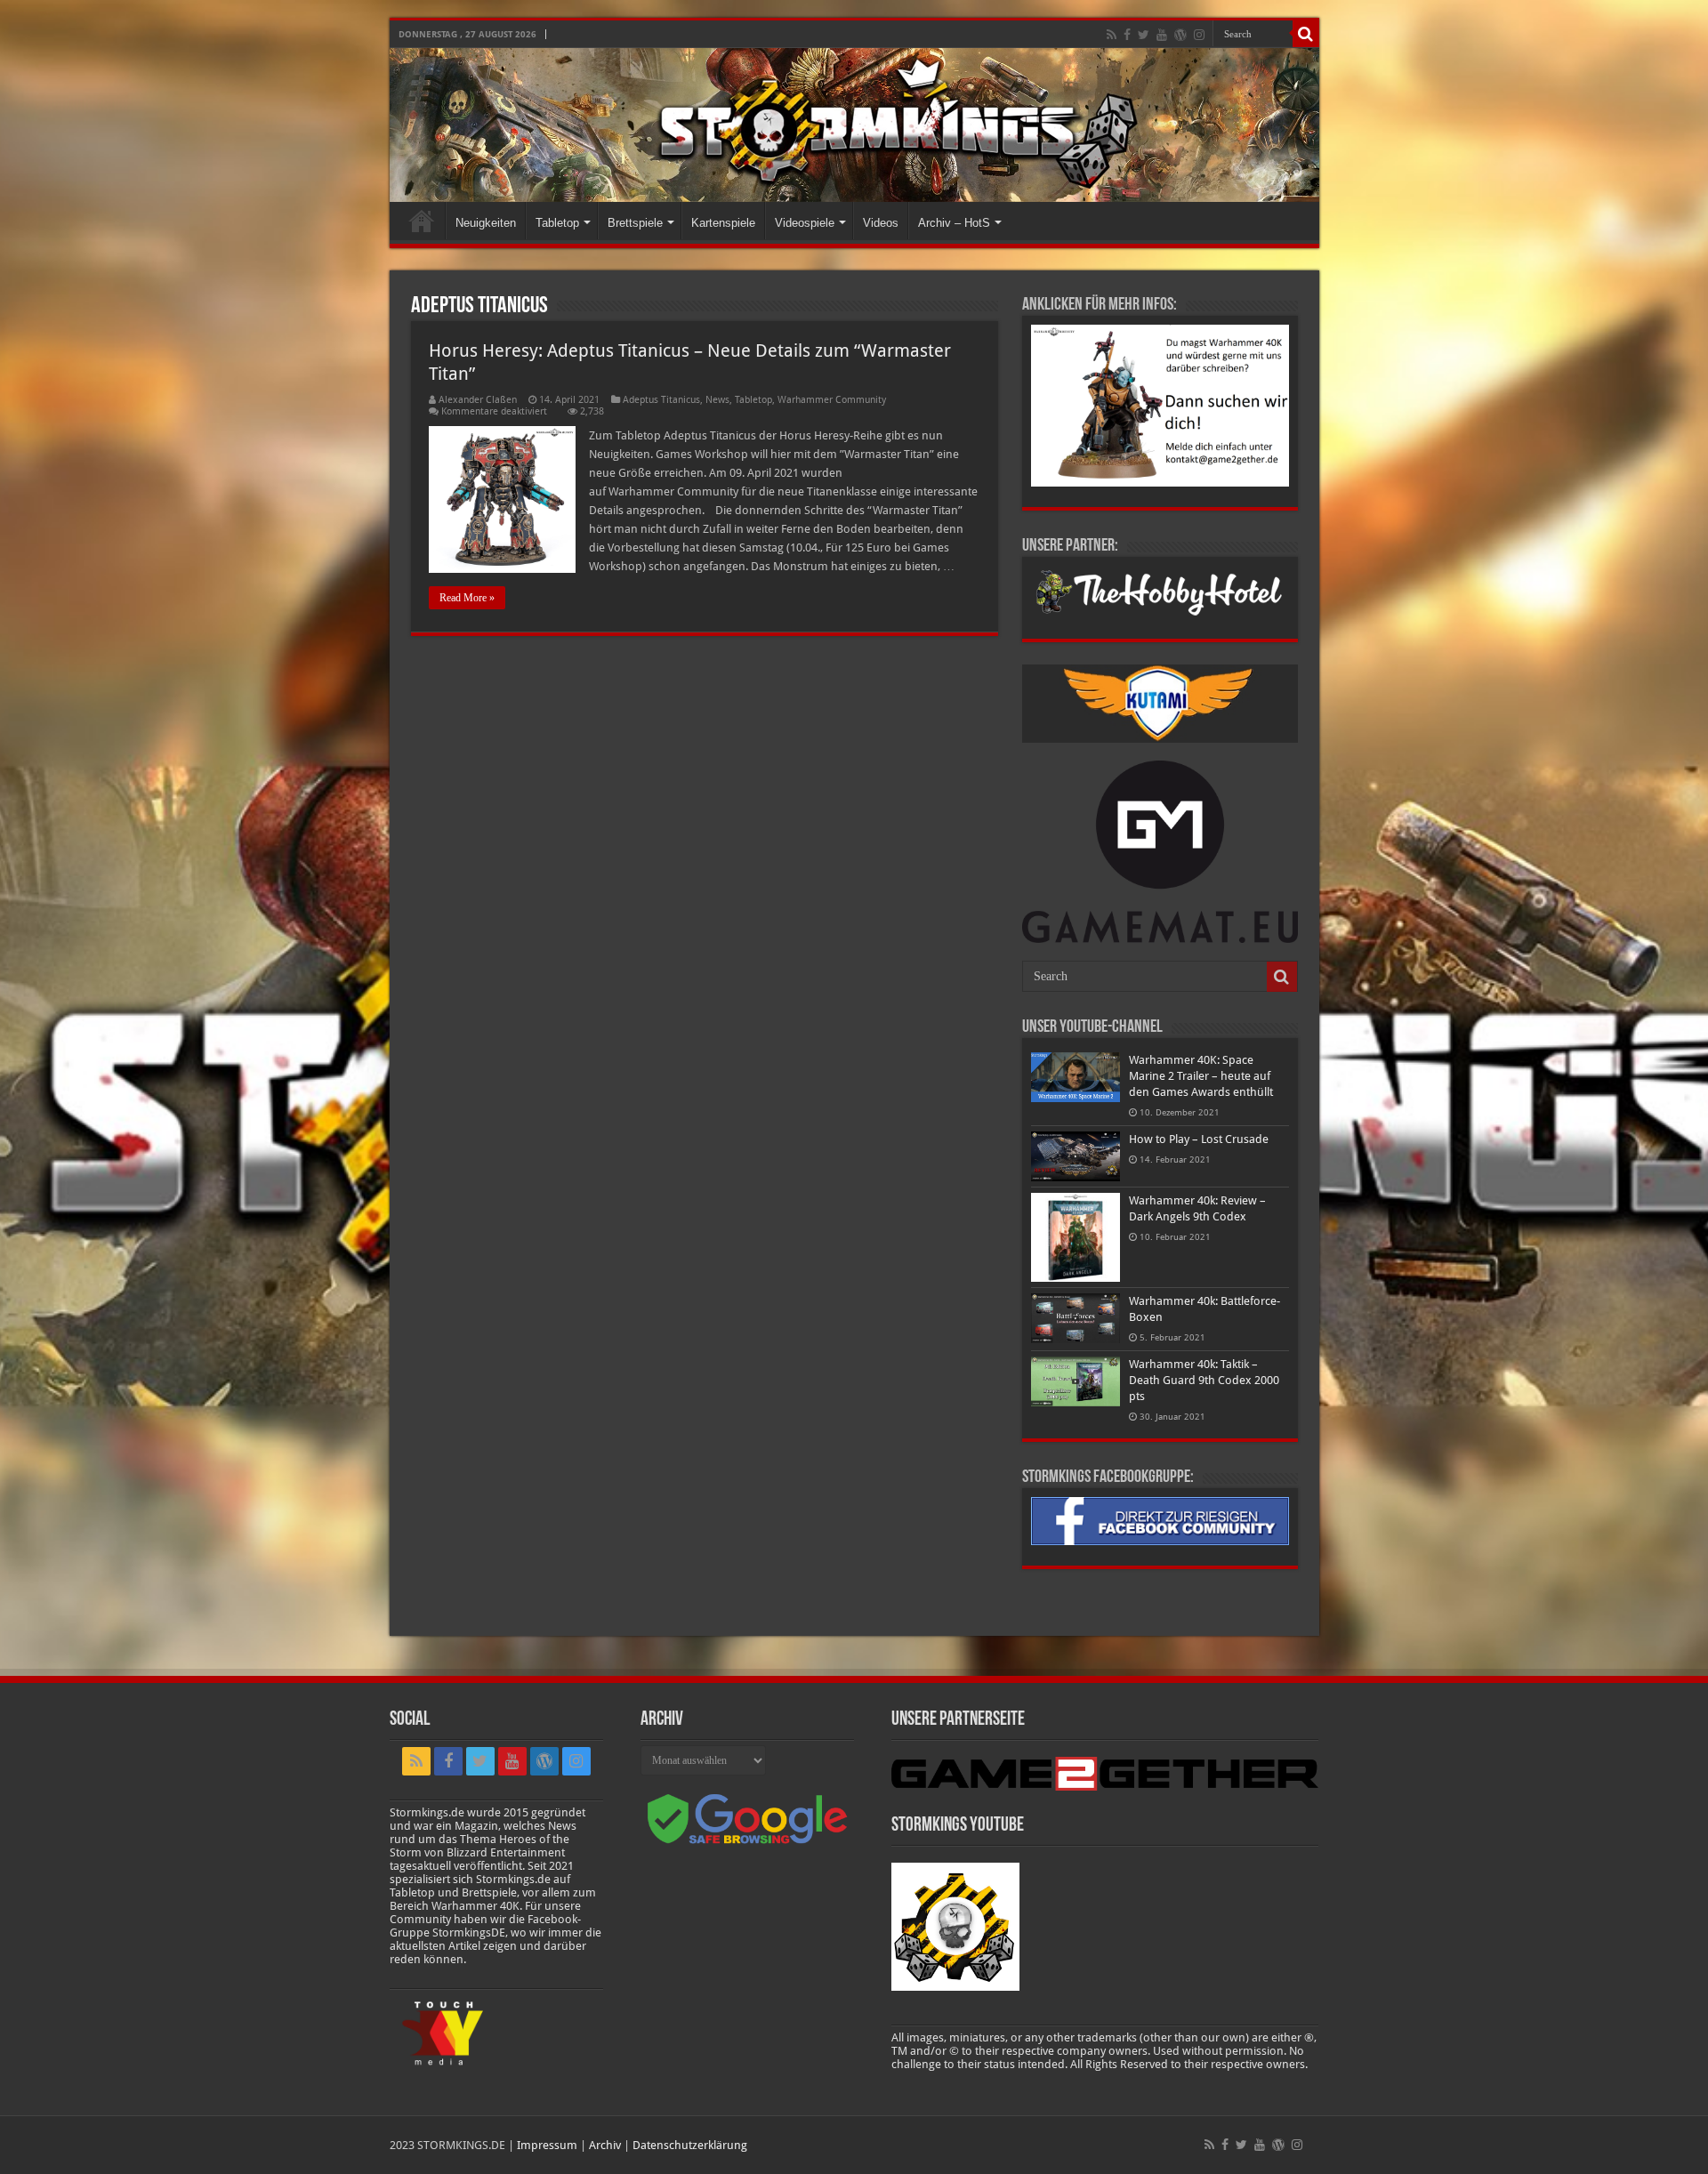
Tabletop (557, 223)
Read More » (467, 598)
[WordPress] (1180, 35)
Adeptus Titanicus (661, 400)
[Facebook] (1127, 35)
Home (422, 221)
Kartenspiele (723, 223)
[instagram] (1199, 35)
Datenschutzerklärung (690, 2145)
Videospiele (805, 223)
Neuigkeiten (486, 223)
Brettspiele (635, 223)
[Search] (1306, 34)
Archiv (605, 2145)
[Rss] (1112, 35)
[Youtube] (1162, 35)
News (717, 400)
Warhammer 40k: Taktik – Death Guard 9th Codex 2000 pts (1204, 1380)
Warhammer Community (832, 400)
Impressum (547, 2145)
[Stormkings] (854, 125)
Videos (881, 223)
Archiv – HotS (954, 223)
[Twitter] (1144, 35)
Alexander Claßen (478, 400)
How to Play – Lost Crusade (1199, 1139)
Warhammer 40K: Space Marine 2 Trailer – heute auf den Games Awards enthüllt (1201, 1076)
